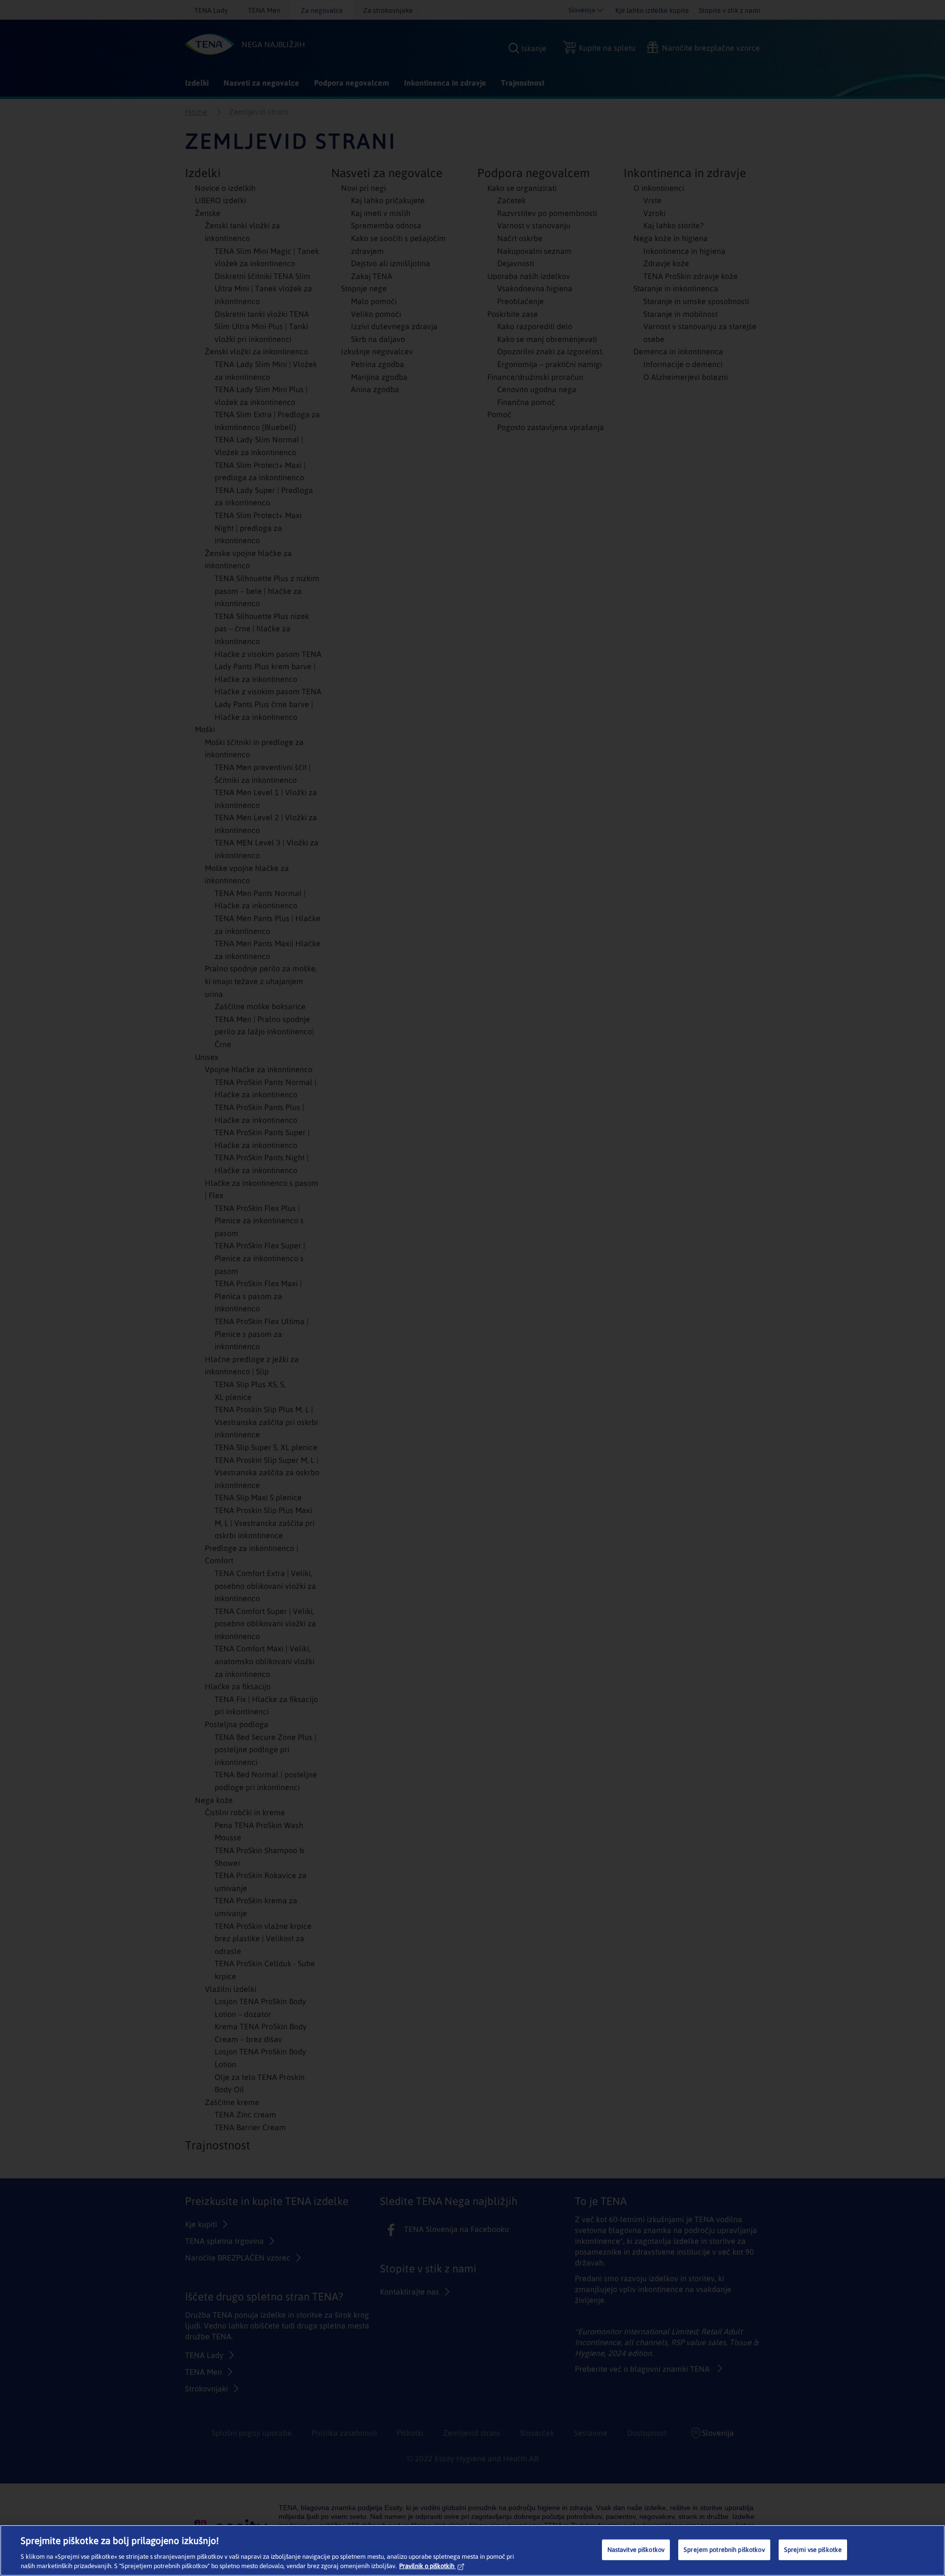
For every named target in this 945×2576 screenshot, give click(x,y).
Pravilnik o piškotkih (427, 2566)
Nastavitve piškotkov (636, 2550)
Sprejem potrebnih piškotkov (724, 2550)
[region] (472, 2550)
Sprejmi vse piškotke (813, 2550)
